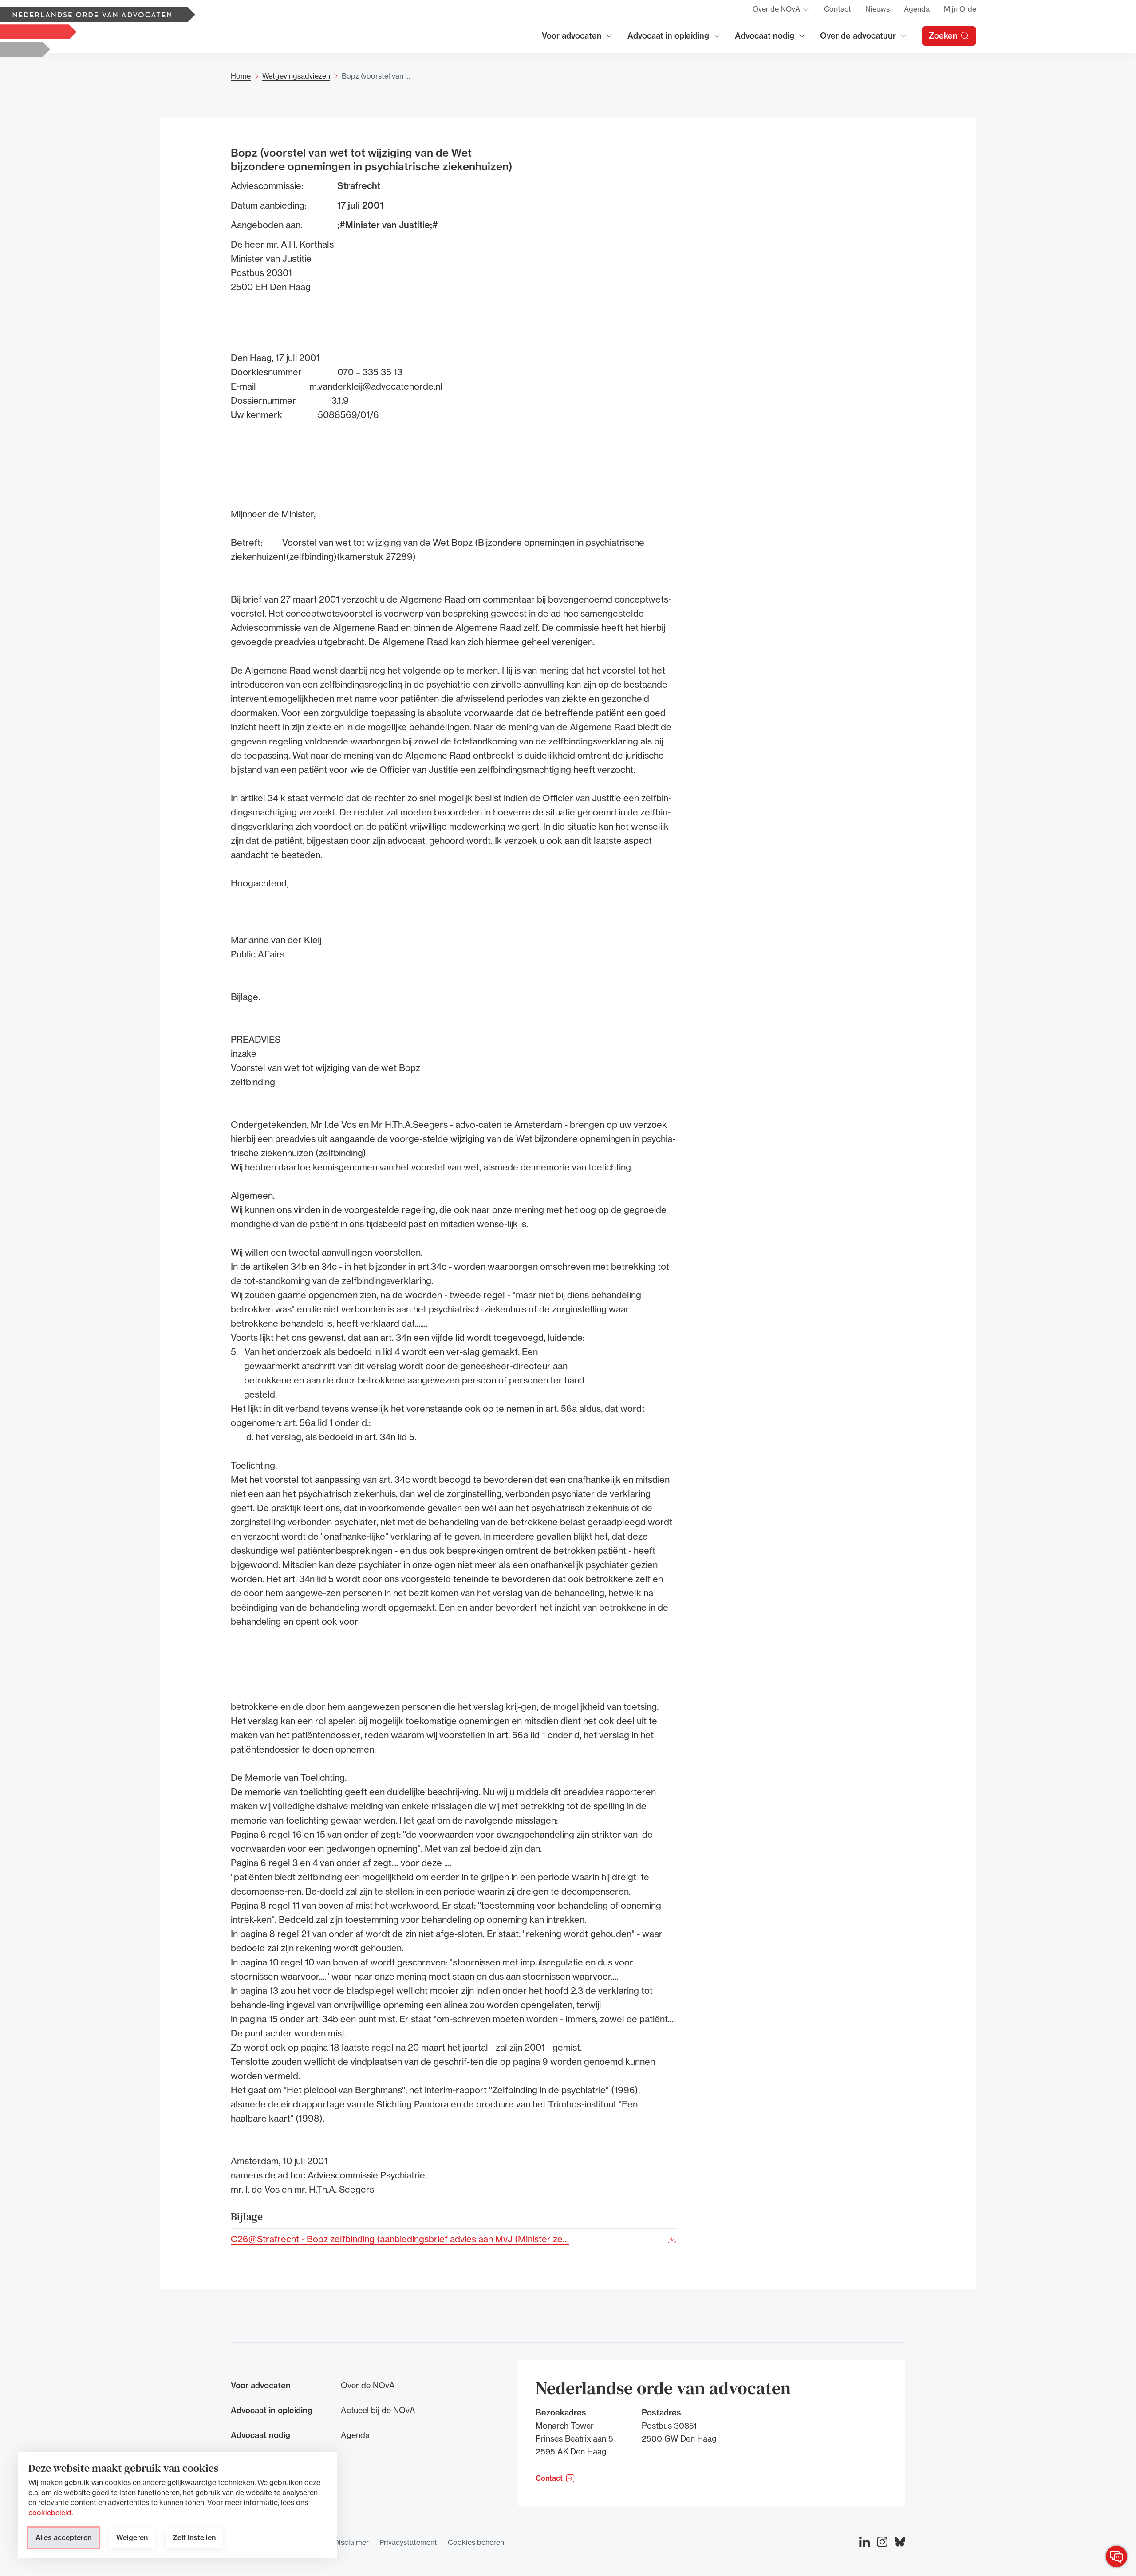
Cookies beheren (476, 2542)
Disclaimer (351, 2542)
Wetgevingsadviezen (296, 76)
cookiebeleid (50, 2513)
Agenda (917, 9)
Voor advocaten (578, 39)
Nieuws (878, 9)
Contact (838, 9)
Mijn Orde (960, 9)
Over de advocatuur (858, 39)
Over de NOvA (781, 12)
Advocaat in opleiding (668, 39)
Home (241, 76)
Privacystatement (408, 2542)
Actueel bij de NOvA (378, 2410)
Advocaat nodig (770, 39)
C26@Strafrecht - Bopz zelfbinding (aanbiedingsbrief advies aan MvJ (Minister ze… (400, 2239)
